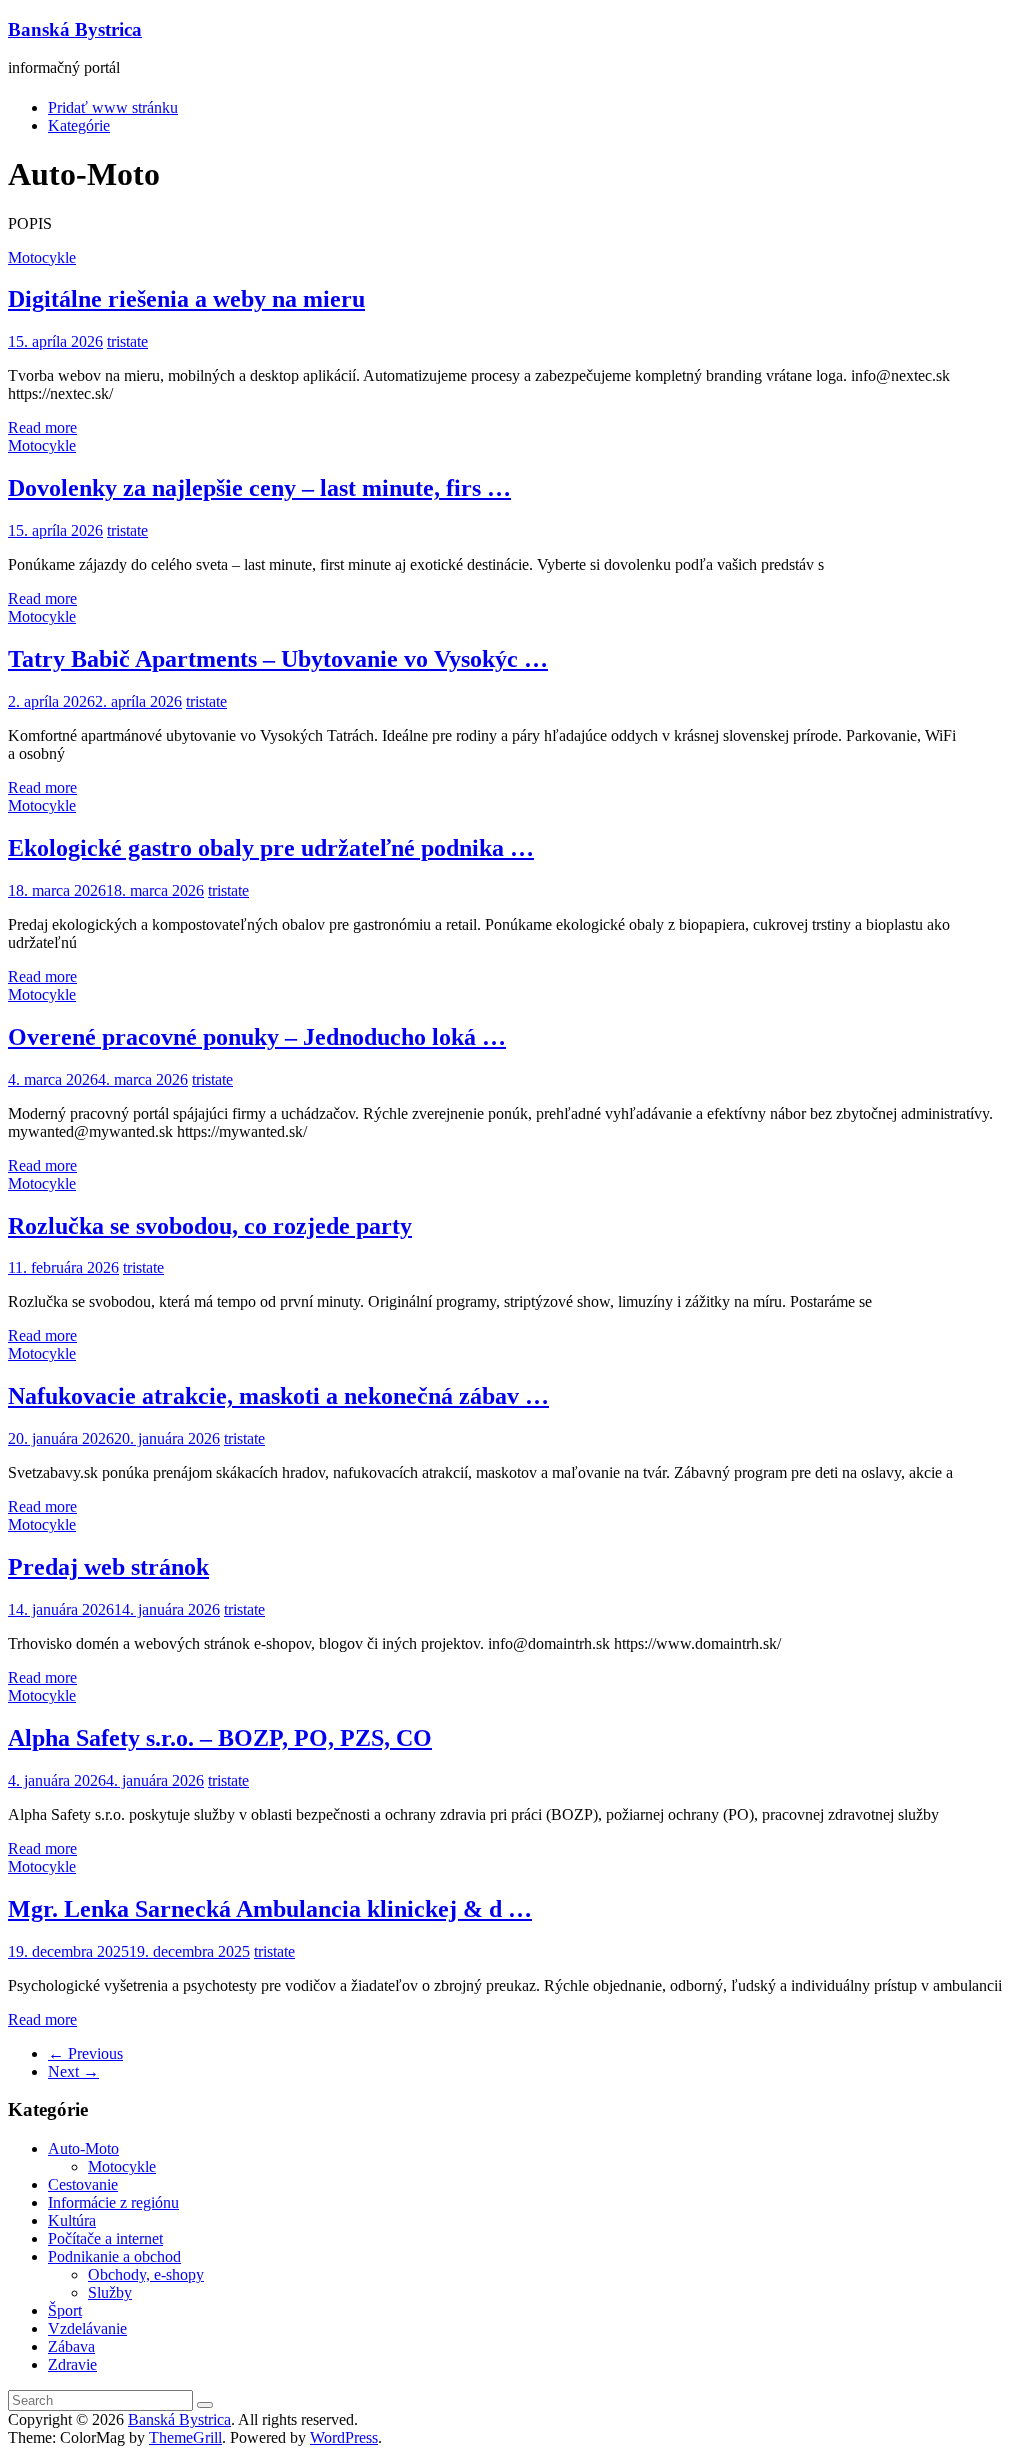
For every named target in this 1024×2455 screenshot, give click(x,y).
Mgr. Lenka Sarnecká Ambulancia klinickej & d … (270, 1909)
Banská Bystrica (75, 29)
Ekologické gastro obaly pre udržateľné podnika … (271, 848)
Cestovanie (83, 2184)
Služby (110, 2292)
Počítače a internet (105, 2238)
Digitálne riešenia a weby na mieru (186, 299)
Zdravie (72, 2364)
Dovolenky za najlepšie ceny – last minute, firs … (259, 488)
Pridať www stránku (113, 107)
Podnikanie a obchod (114, 2256)
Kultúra (72, 2220)
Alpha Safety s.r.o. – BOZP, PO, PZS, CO (220, 1738)
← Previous (85, 2053)
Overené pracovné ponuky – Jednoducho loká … (257, 1037)
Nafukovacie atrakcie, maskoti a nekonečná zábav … (278, 1396)
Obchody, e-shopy (146, 2274)
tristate (127, 341)
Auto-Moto (83, 2148)
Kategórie (79, 125)
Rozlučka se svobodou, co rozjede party (210, 1226)
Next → (73, 2071)
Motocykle (42, 257)
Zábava (71, 2346)
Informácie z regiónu (113, 2202)
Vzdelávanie (87, 2328)
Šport (65, 2310)
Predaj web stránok (108, 1567)
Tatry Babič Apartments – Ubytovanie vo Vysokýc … (278, 659)
